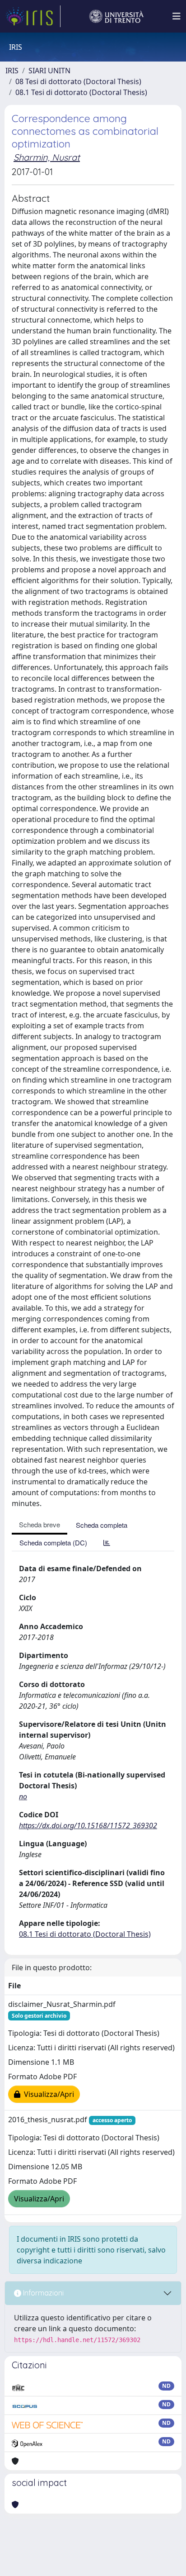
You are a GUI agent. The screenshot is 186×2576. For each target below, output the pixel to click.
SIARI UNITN (49, 71)
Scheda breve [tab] (40, 1524)
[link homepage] (33, 16)
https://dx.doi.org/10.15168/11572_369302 (88, 1825)
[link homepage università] (116, 16)
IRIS (12, 71)
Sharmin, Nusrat (47, 157)
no (23, 1797)
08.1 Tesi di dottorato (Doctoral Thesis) (81, 92)
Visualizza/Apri (47, 2094)
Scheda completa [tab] (102, 1525)
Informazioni (42, 2293)
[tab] (107, 1542)
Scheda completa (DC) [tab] (53, 1542)
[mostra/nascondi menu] (177, 16)
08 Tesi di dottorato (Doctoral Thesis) (78, 81)
